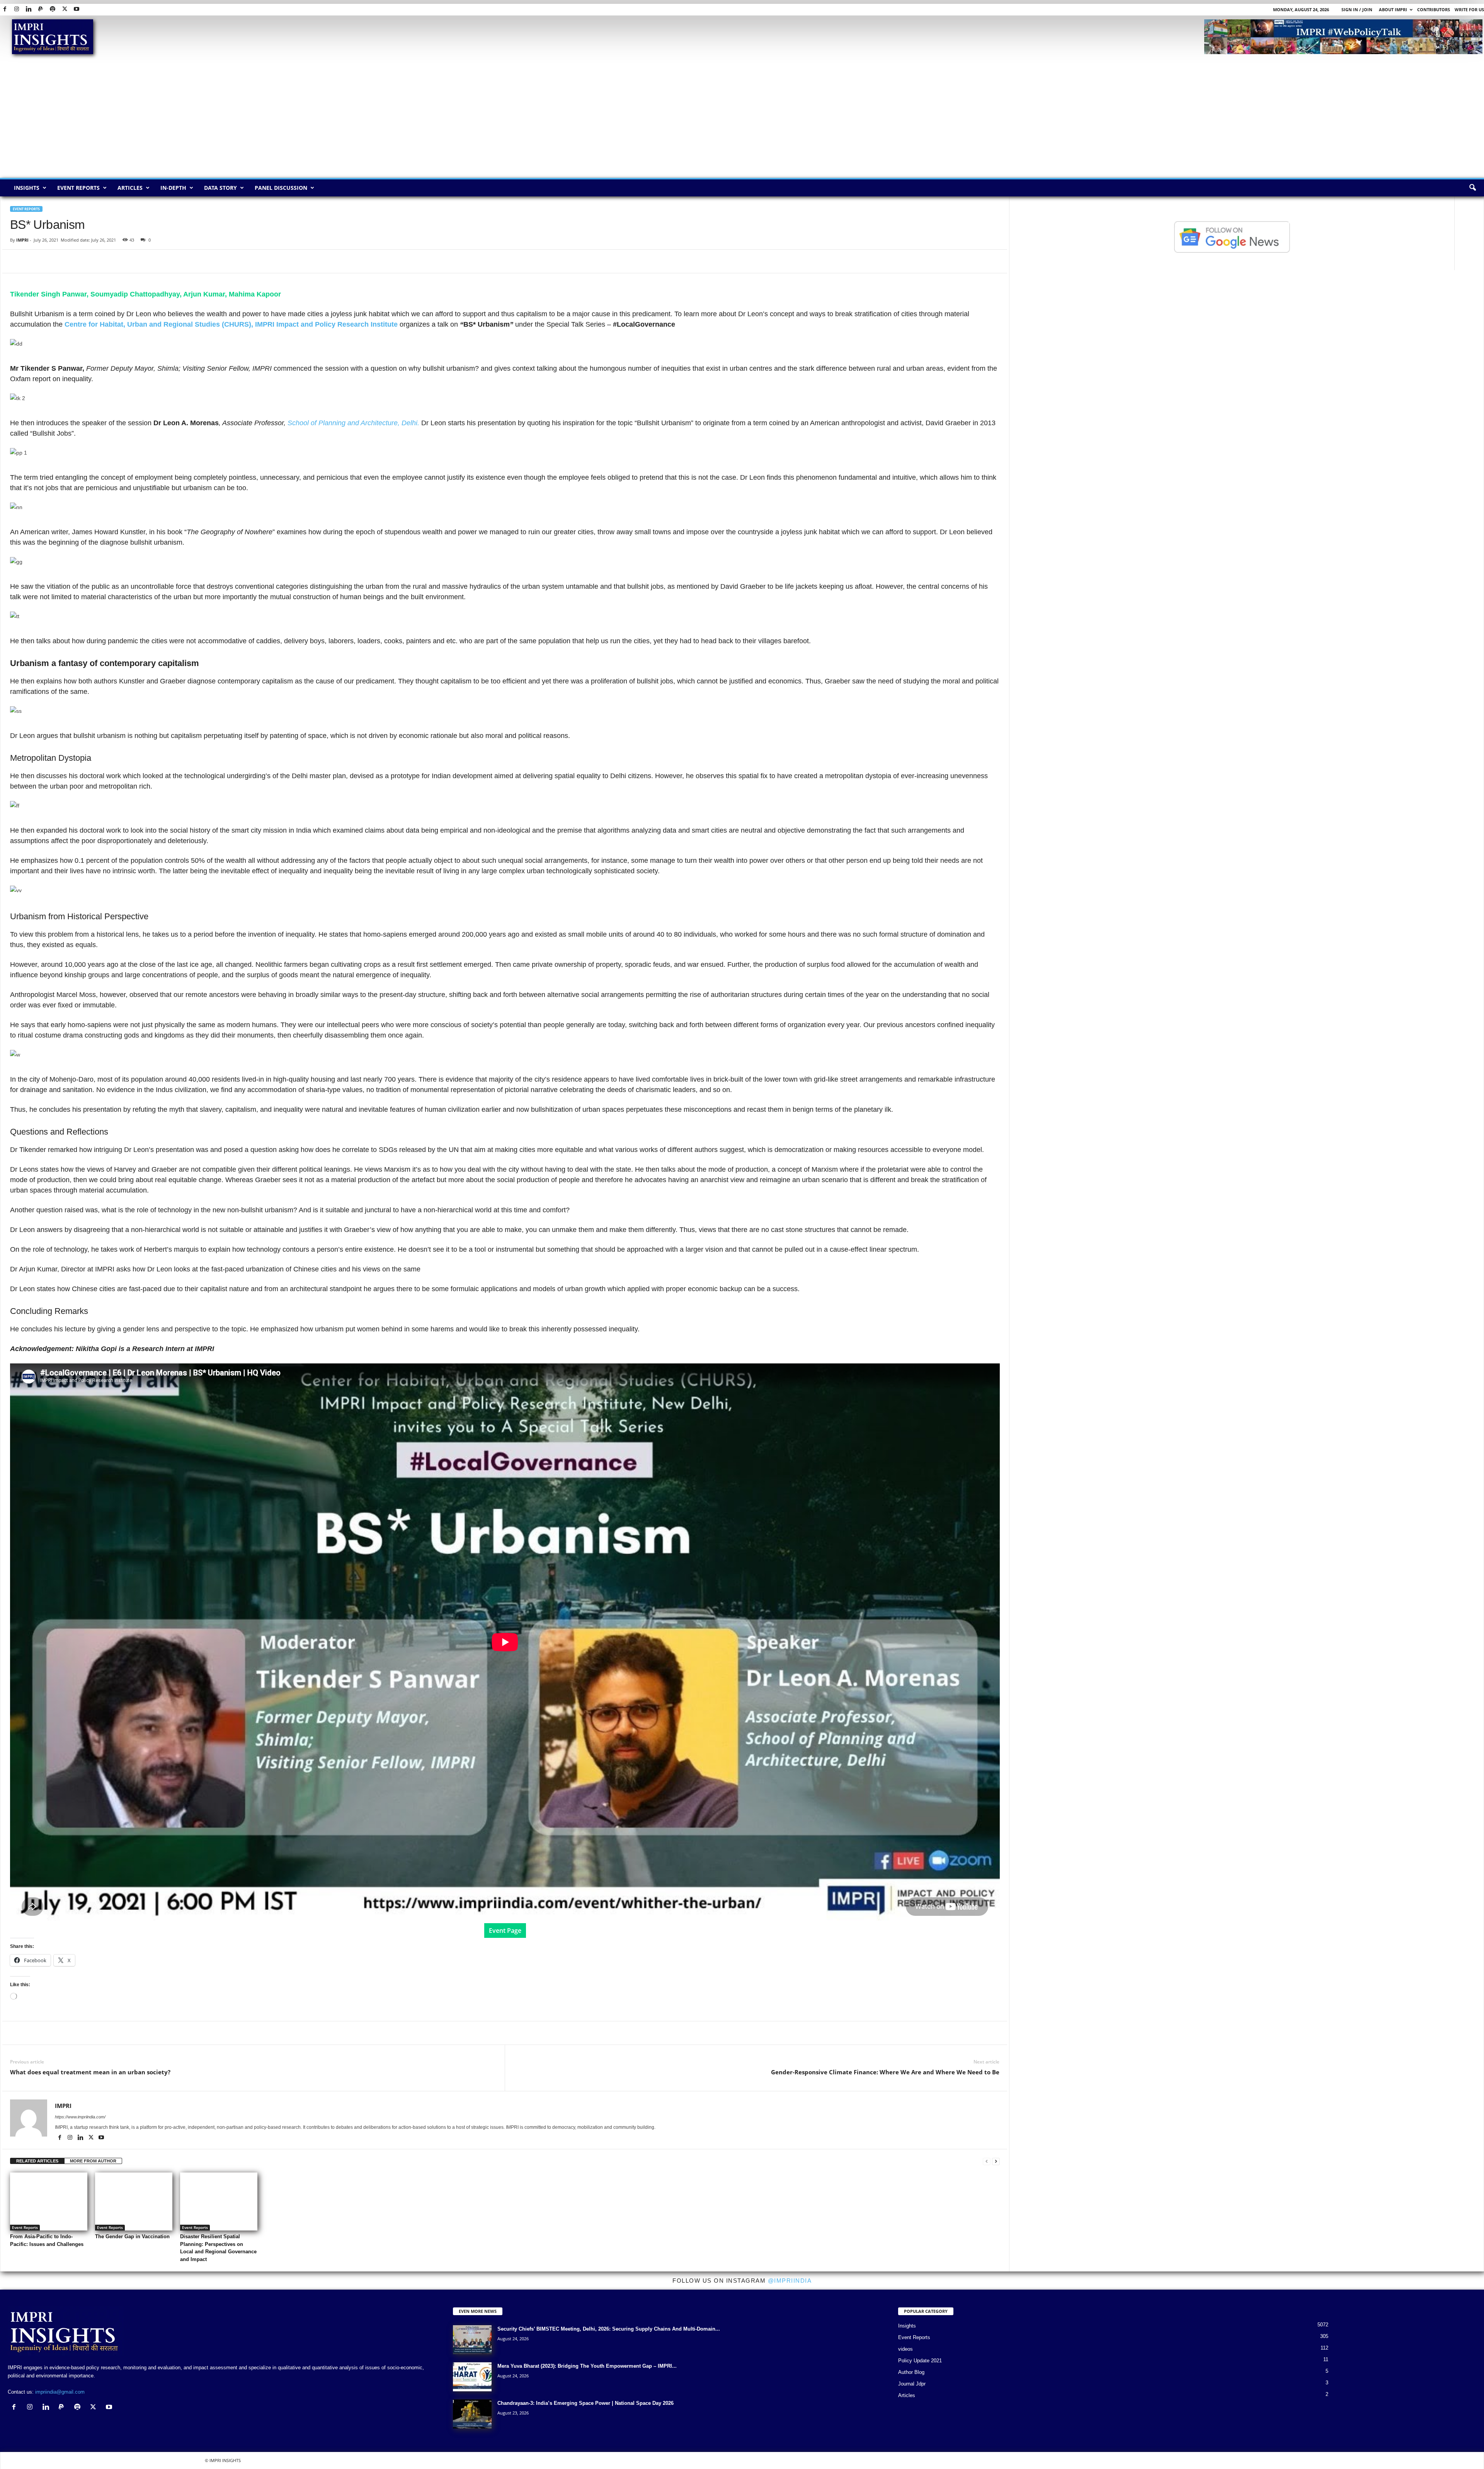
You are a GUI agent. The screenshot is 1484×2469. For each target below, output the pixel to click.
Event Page (505, 1931)
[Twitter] (65, 9)
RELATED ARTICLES (37, 2161)
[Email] (89, 261)
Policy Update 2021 (920, 2361)
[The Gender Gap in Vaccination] (134, 2201)
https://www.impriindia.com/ (80, 2117)
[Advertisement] (742, 120)
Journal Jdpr (912, 2384)
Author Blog (911, 2372)
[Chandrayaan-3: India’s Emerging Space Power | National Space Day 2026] (472, 2414)
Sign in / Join (1357, 9)
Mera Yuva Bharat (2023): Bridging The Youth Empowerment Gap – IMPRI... (587, 2366)
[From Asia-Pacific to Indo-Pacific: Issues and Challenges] (49, 2201)
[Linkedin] (29, 9)
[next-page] (996, 2161)
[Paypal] (41, 9)
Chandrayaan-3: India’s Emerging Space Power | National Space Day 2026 (585, 2403)
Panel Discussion (281, 188)
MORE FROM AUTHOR (93, 2161)
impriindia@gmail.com (60, 2392)
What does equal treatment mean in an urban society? (90, 2072)
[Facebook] (5, 9)
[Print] (107, 261)
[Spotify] (53, 9)
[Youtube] (77, 9)
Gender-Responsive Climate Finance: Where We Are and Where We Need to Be (885, 2072)
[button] (1472, 188)
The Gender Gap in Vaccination (132, 2236)
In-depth (173, 188)
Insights (27, 188)
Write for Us (1469, 9)
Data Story (220, 188)
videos (905, 2349)
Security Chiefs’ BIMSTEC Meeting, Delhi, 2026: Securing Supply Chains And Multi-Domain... (609, 2329)
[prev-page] (987, 2161)
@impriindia (790, 2281)
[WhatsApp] (53, 261)
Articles (130, 188)
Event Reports (78, 188)
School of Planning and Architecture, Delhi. (354, 423)
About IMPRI (1393, 9)
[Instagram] (17, 9)
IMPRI (22, 240)
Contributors (1434, 9)
